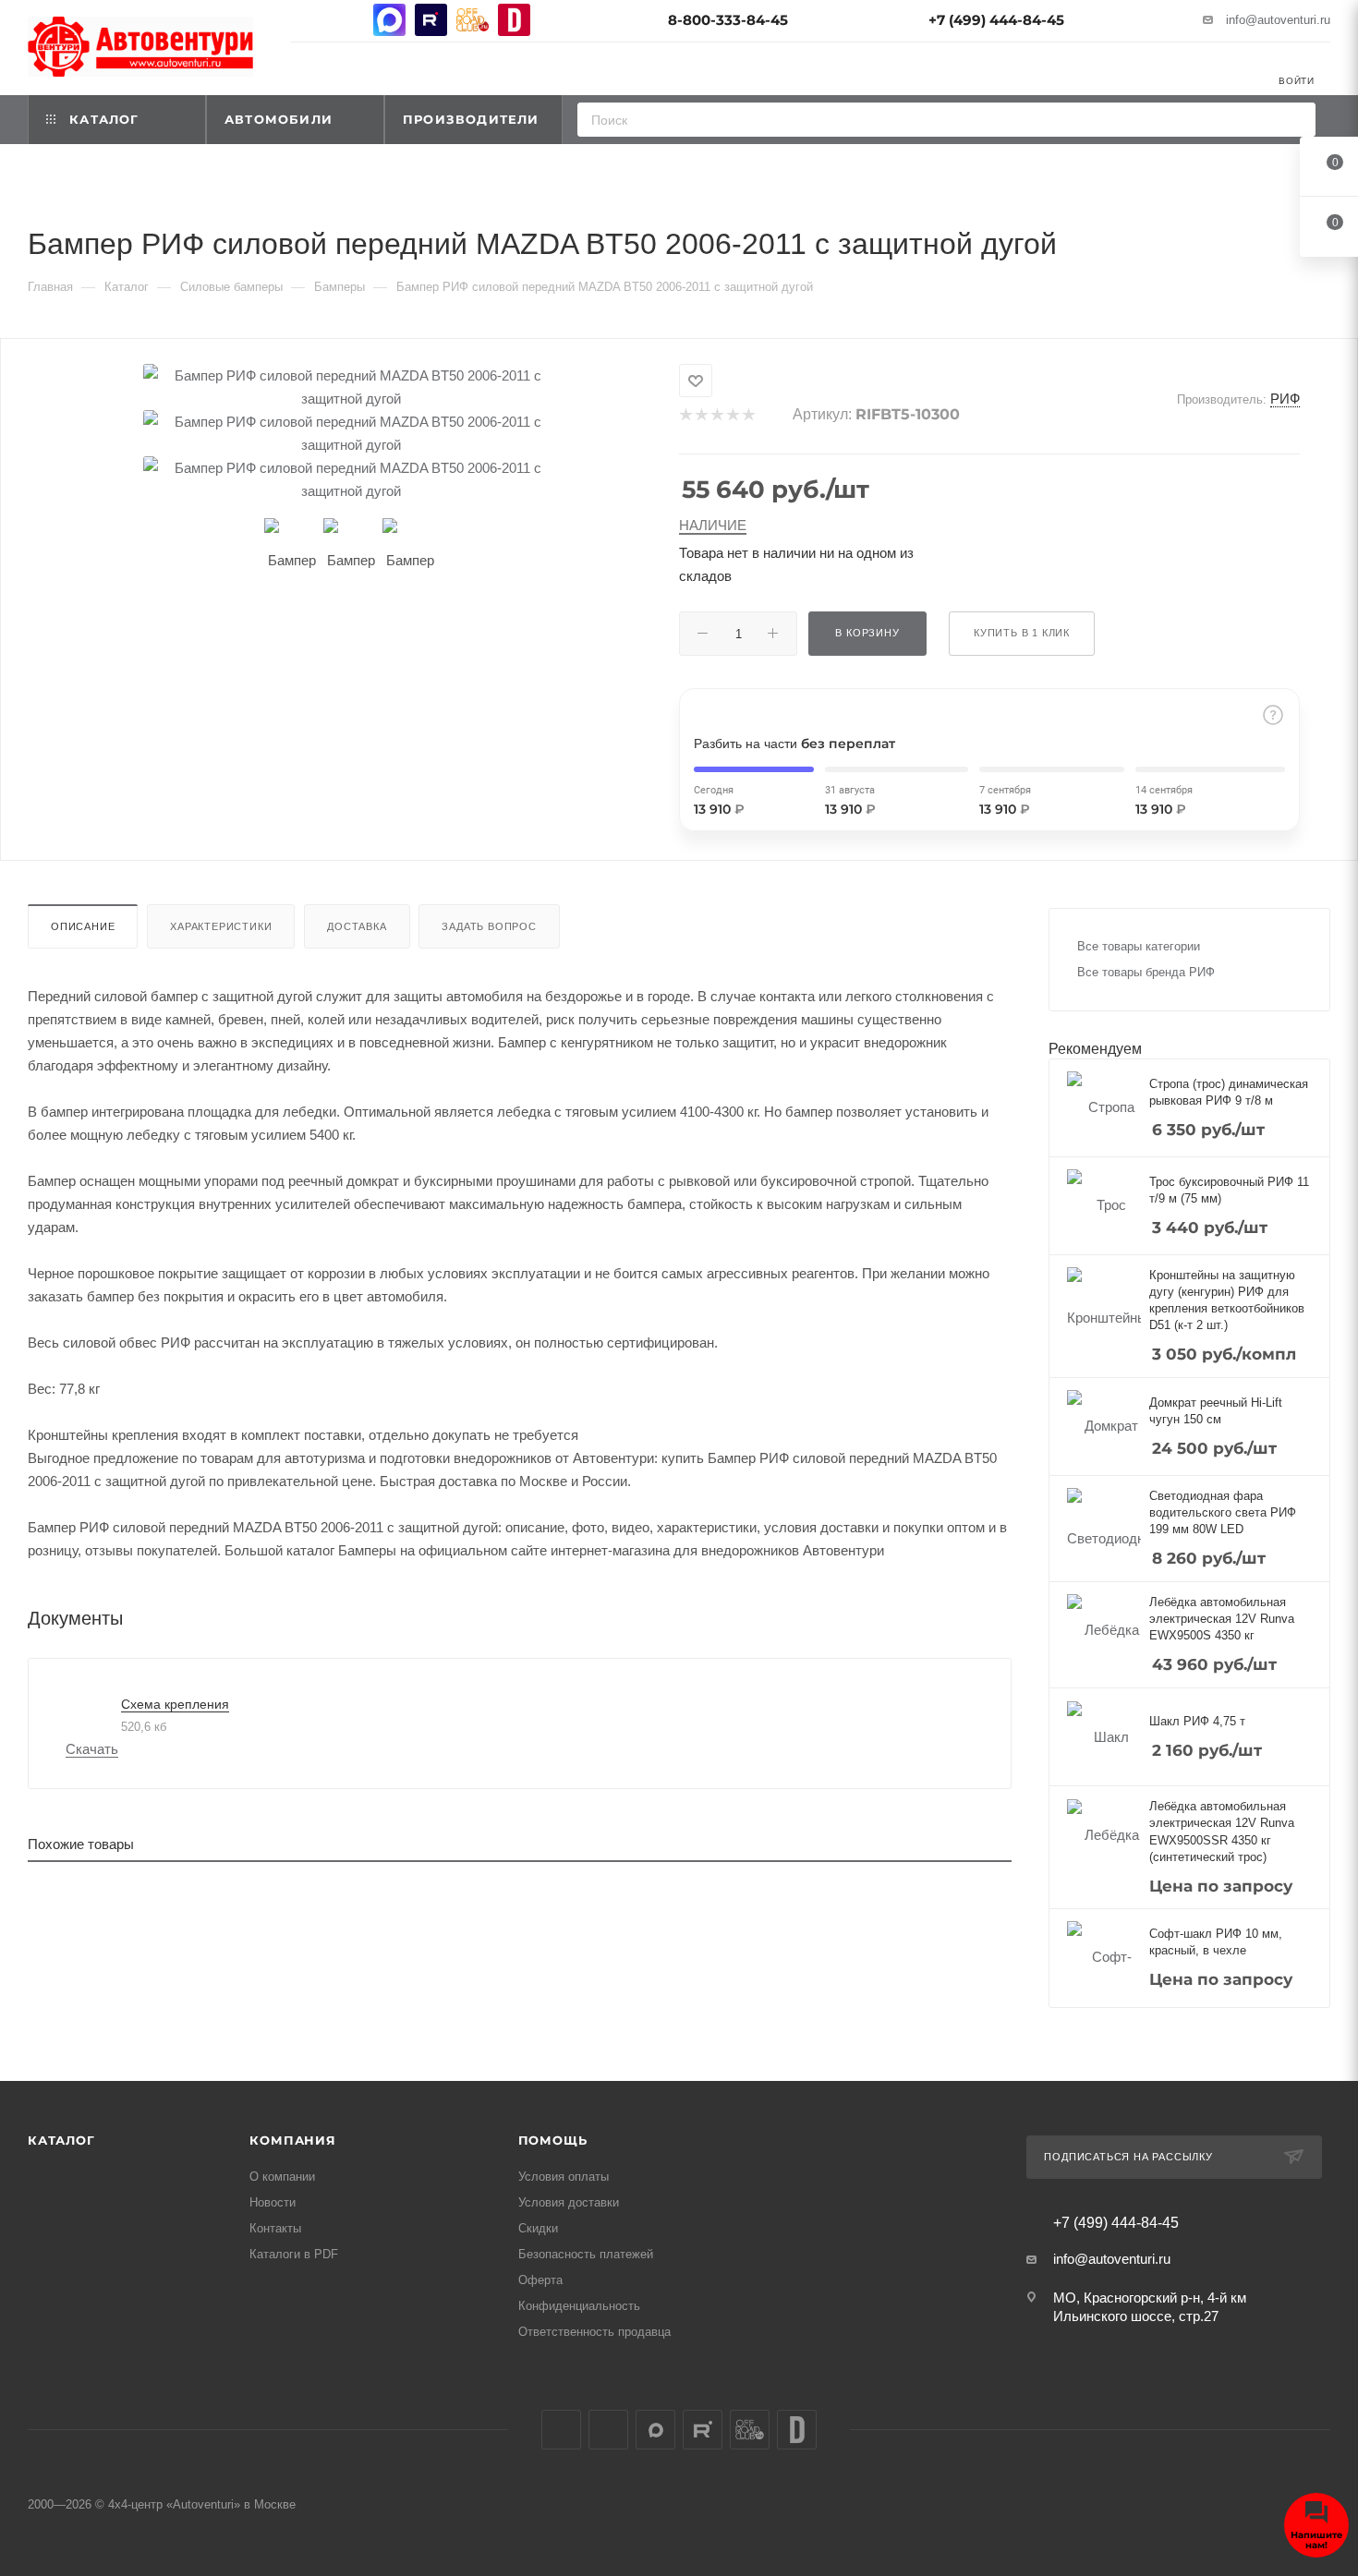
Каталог (61, 2140)
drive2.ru (514, 20)
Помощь (553, 2140)
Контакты (275, 2228)
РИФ (1285, 399)
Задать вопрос (489, 926)
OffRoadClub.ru (473, 20)
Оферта (540, 2280)
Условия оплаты (564, 2177)
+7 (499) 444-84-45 (996, 20)
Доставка (357, 926)
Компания (292, 2140)
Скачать (92, 1749)
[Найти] (1296, 120)
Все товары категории (1139, 946)
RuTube (431, 20)
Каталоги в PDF (294, 2254)
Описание (83, 926)
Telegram (348, 20)
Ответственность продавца (594, 2332)
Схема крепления (175, 1704)
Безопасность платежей (586, 2254)
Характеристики (221, 926)
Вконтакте (306, 20)
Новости (273, 2202)
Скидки (538, 2228)
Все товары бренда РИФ (1146, 972)
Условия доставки (569, 2202)
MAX (389, 20)
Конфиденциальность (579, 2306)
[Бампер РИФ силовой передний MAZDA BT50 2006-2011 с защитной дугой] (351, 387)
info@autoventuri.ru (1278, 20)
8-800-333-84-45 (728, 20)
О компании (282, 2177)
